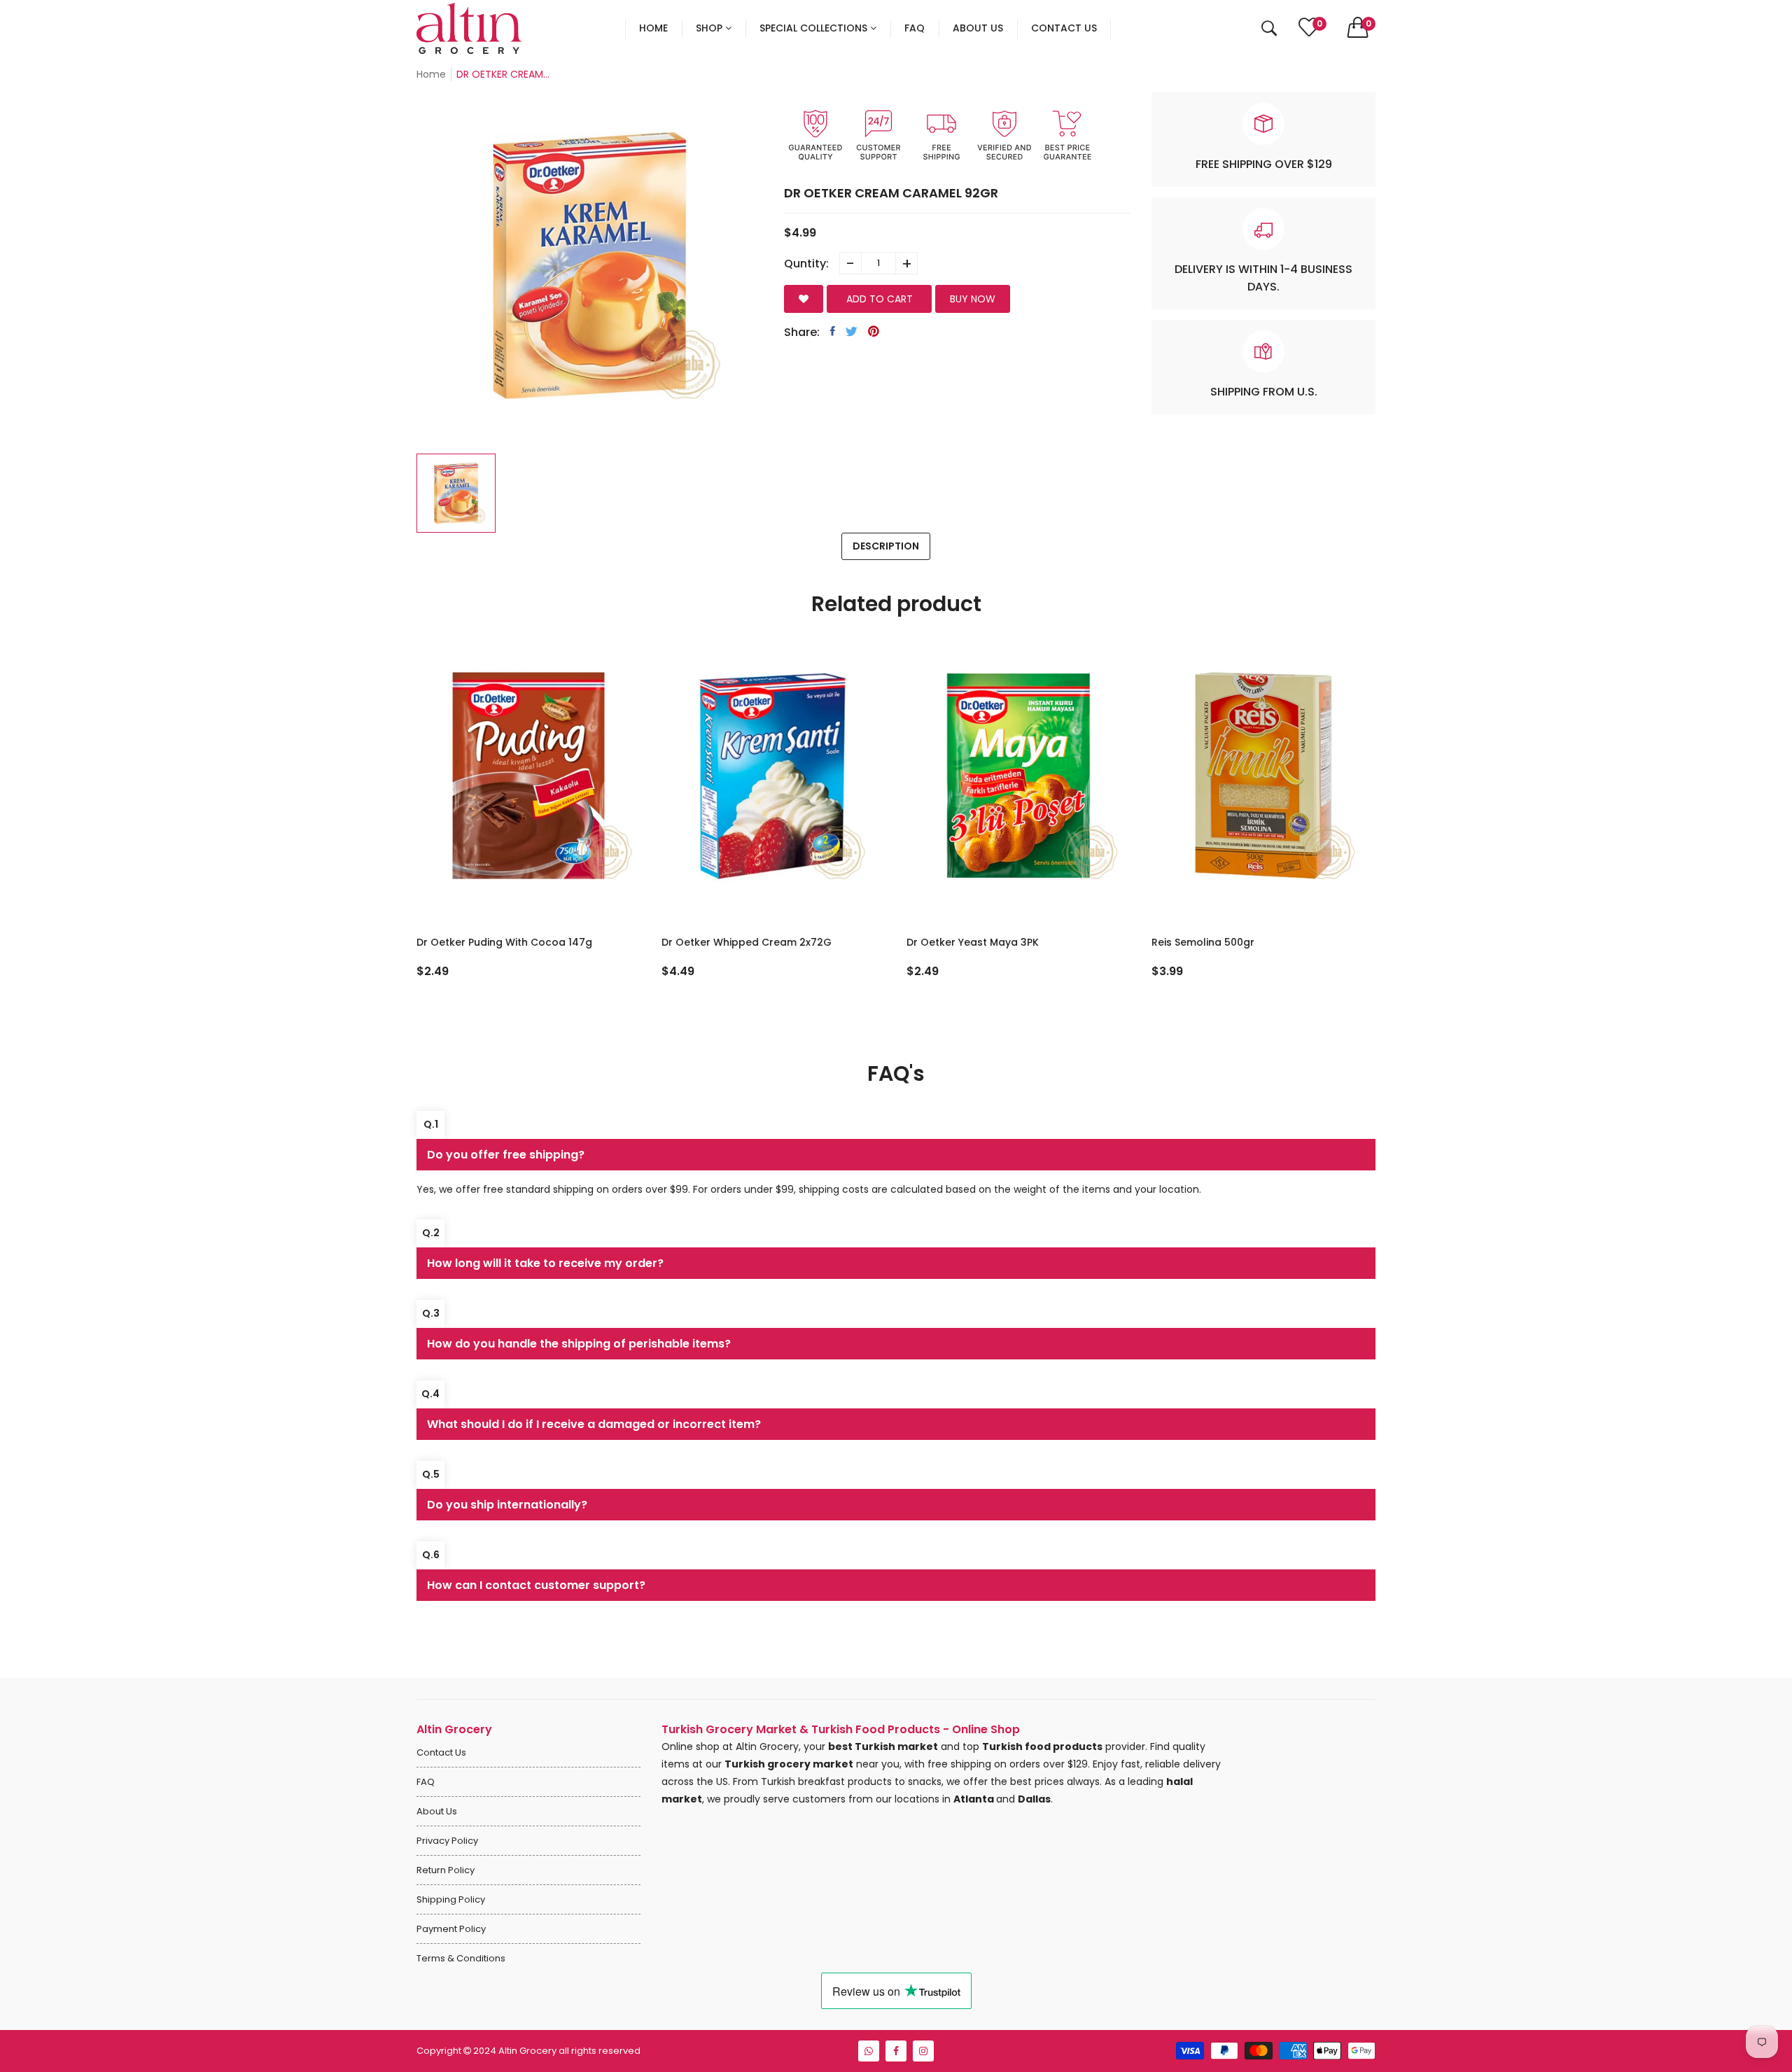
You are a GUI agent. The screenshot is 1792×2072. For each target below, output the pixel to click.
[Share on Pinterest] (874, 331)
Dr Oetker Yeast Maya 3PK (973, 942)
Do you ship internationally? (507, 1505)
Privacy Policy (447, 1841)
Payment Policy (451, 1929)
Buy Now (973, 299)
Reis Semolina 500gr (1203, 942)
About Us (437, 1811)
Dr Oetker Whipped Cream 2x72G (747, 942)
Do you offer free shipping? (506, 1155)
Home (431, 74)
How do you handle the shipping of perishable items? (579, 1344)
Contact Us (441, 1752)
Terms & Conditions (461, 1958)
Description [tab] (886, 546)
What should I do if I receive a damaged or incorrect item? (594, 1424)
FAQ (426, 1782)
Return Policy (446, 1870)
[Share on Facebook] (833, 331)
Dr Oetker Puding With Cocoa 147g (504, 942)
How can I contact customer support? (536, 1585)
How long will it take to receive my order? (545, 1263)
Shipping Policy (451, 1899)
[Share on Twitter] (852, 331)
